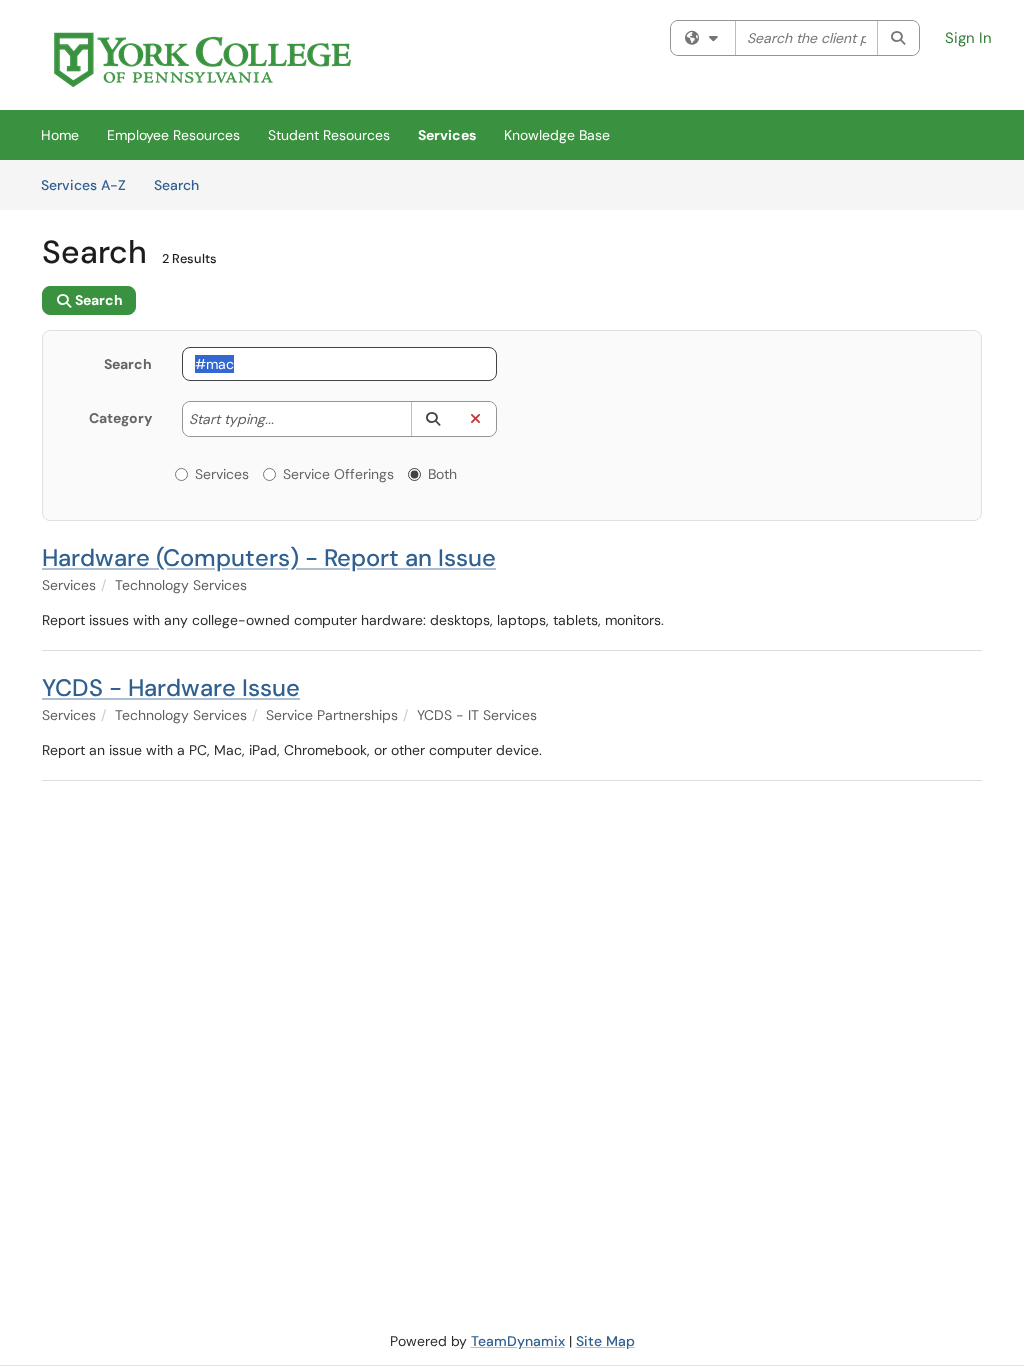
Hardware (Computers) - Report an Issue (269, 557)
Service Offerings (338, 474)
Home (60, 135)
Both (442, 474)
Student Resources (329, 135)
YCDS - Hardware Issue (171, 687)
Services (447, 135)
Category (120, 418)
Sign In (968, 38)
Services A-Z (83, 185)
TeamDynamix (518, 1341)
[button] (432, 419)
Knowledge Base (557, 135)
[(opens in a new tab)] (202, 60)
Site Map (605, 1341)
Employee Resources (173, 135)
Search (183, 184)
